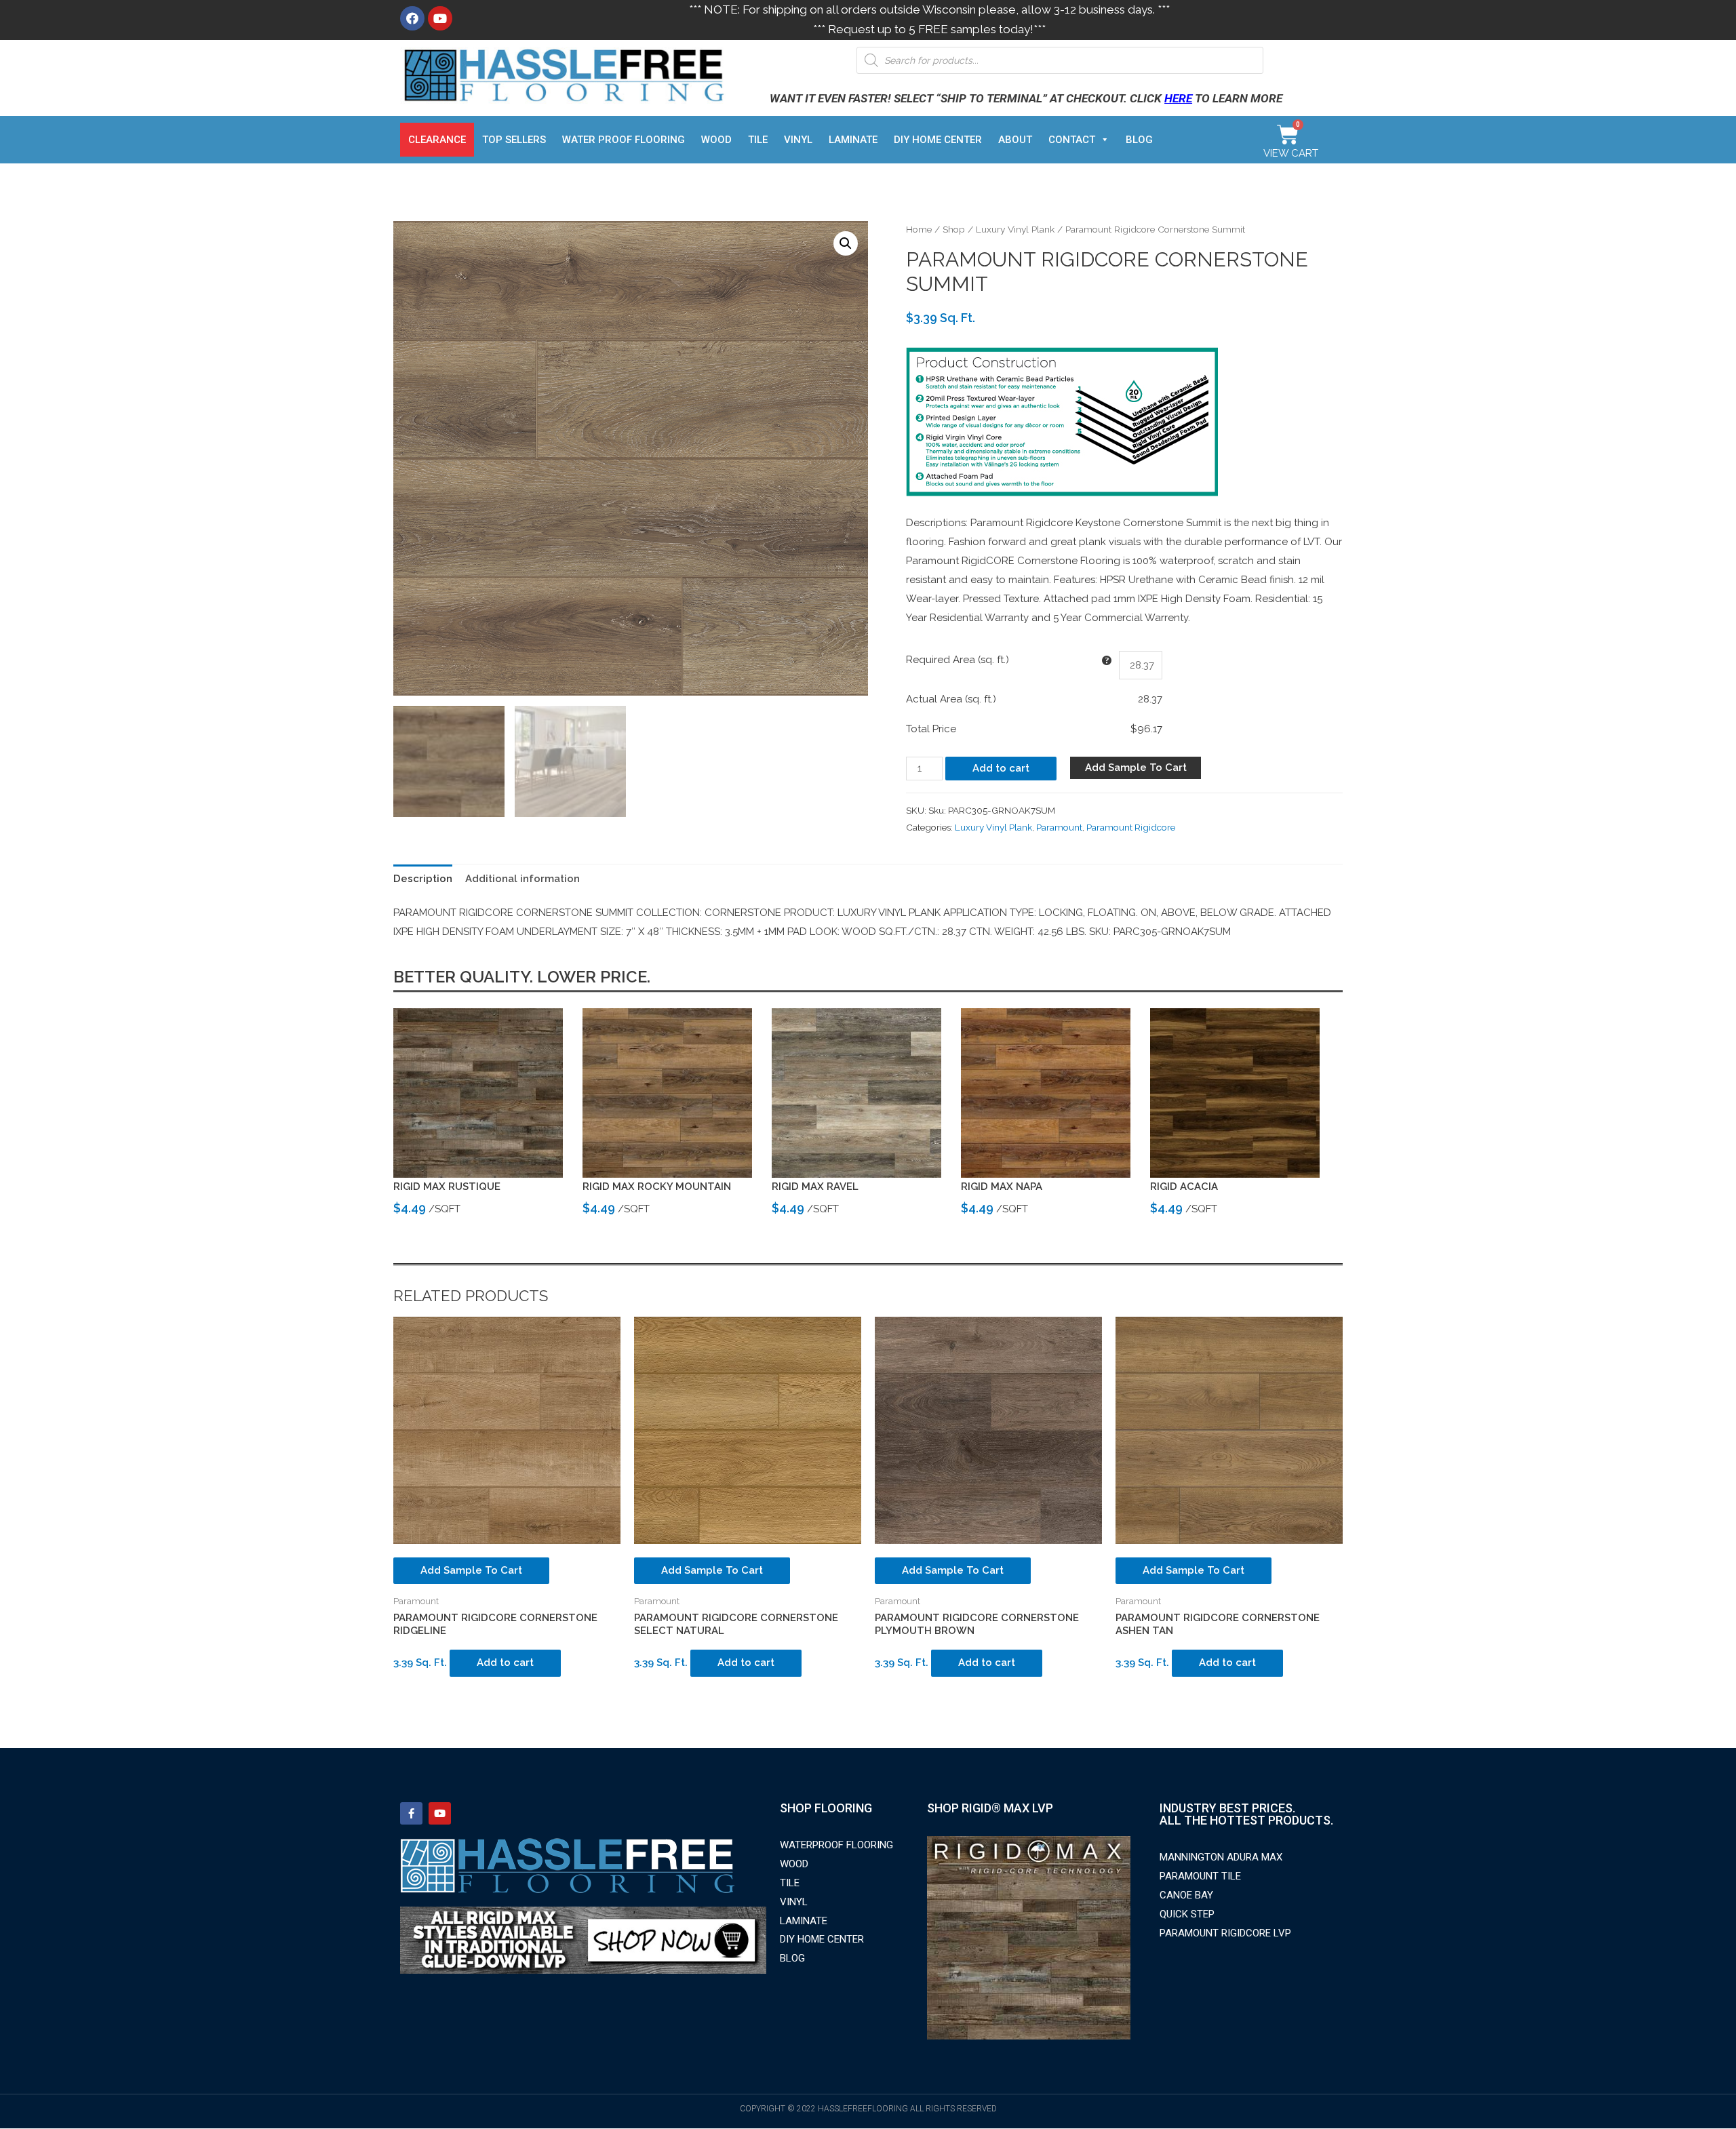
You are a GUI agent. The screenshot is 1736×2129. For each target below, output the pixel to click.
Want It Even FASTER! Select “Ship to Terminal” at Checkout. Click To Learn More (1026, 98)
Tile (758, 140)
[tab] (423, 879)
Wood (716, 140)
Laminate (853, 140)
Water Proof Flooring (624, 140)
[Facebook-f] (411, 1813)
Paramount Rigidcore (1131, 827)
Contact (1072, 140)
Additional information (522, 879)
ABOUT (1015, 140)
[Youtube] (440, 18)
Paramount (1059, 827)
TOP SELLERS (514, 140)
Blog (1139, 140)
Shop (954, 229)
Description (423, 879)
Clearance (437, 140)
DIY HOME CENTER (938, 140)
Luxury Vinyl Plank (1015, 229)
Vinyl (798, 140)
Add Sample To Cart (1136, 768)
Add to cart (1001, 768)
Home (919, 229)
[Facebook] (412, 18)
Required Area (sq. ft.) (958, 660)
